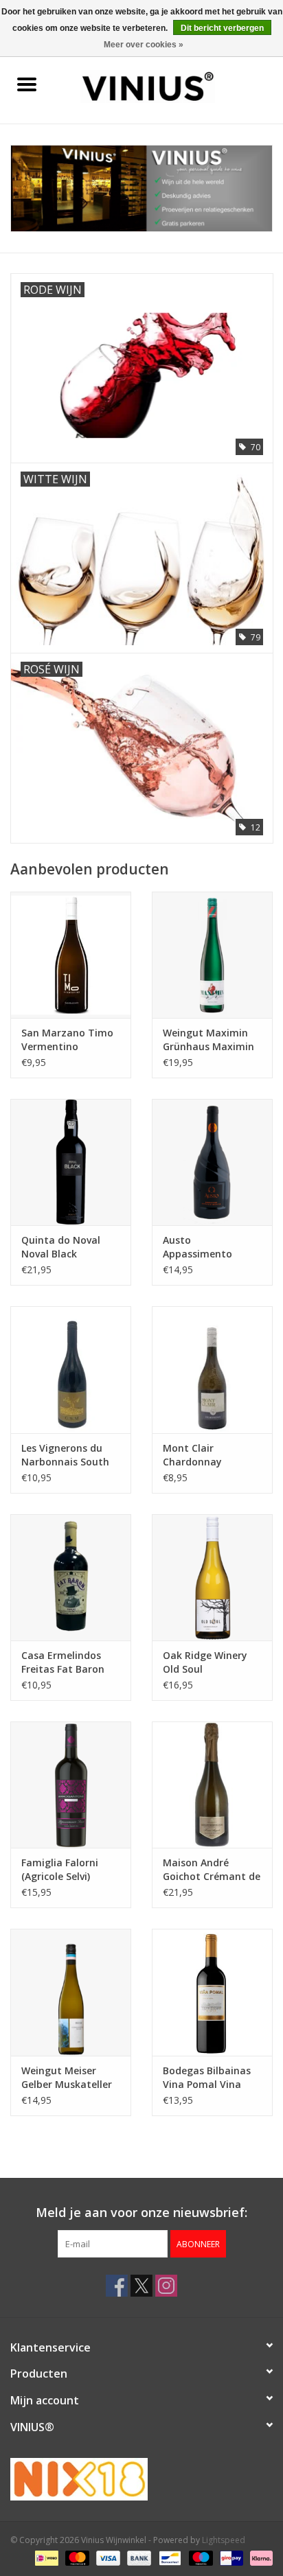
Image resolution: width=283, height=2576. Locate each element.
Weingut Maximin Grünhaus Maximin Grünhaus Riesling (208, 1040)
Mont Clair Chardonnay (192, 1455)
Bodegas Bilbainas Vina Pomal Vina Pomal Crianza (207, 2078)
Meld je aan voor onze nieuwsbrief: (141, 2213)
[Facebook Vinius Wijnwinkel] (117, 2286)
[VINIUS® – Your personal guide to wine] (168, 85)
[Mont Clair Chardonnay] (212, 1369)
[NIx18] (141, 2479)
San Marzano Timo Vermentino (67, 1040)
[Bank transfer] (138, 2557)
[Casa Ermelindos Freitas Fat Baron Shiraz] (71, 1577)
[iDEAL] (45, 2557)
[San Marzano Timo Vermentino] (71, 955)
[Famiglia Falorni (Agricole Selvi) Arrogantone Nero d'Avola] (71, 1785)
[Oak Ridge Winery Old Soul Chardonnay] (212, 1577)
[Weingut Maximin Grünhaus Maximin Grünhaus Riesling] (212, 955)
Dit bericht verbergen (222, 28)
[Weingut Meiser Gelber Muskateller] (71, 1992)
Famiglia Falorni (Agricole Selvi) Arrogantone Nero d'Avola (65, 1870)
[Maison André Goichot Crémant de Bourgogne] (212, 1785)
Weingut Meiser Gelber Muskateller (67, 2077)
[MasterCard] (76, 2557)
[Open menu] (27, 84)
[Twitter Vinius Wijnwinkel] (141, 2286)
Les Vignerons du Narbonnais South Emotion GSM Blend (69, 1455)
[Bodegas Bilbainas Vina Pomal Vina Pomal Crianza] (212, 1992)
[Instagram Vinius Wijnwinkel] (166, 2286)
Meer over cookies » (144, 45)
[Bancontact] (168, 2557)
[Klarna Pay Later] (259, 2557)
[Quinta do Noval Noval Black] (71, 1162)
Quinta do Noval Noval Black (61, 1247)
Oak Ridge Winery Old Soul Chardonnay (205, 1662)
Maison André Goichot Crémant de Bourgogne (212, 1870)
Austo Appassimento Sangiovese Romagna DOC (198, 1247)
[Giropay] (230, 2557)
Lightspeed (224, 2540)
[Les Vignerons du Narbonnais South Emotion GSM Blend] (71, 1369)
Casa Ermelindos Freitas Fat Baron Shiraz (63, 1662)
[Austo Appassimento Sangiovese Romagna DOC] (212, 1162)
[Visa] (107, 2557)
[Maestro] (200, 2557)
